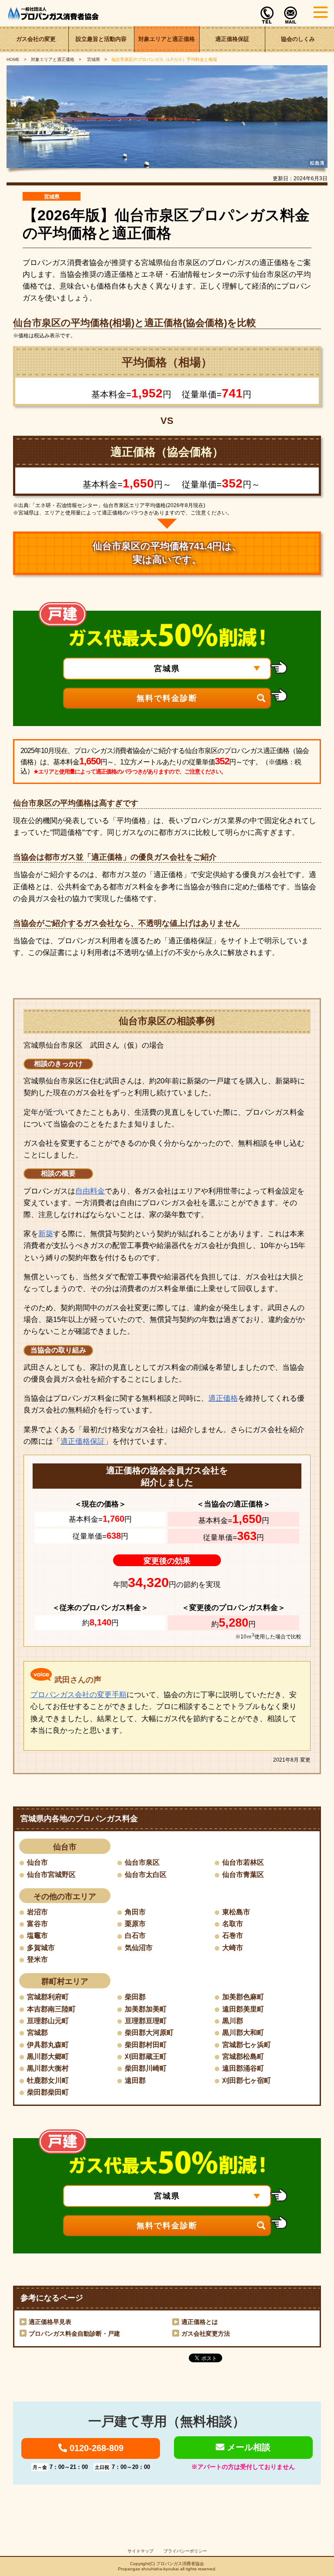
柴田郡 (135, 1997)
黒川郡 (233, 2021)
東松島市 (236, 1912)
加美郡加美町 (146, 2009)
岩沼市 (37, 1912)
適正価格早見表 (50, 2322)
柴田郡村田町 (146, 2045)
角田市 (135, 1912)
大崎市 (233, 1948)
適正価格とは (200, 2322)
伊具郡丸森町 (48, 2045)
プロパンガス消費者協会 (180, 2564)
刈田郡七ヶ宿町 (247, 2080)
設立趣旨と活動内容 (101, 39)
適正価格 (223, 1398)
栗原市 (135, 1924)
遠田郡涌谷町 (243, 2068)
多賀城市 (41, 1948)
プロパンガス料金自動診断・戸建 (74, 2334)
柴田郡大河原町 (149, 2033)
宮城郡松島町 (243, 2056)
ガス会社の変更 (36, 39)
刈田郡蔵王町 (146, 2056)
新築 (46, 1234)
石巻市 (233, 1935)
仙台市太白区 (146, 1875)
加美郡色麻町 (243, 1997)
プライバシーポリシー (185, 2551)
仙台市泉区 (142, 1862)
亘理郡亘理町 (146, 2021)
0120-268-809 (95, 2448)
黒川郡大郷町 (48, 2056)
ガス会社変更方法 (206, 2334)
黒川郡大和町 (243, 2033)
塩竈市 (37, 1935)
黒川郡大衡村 (48, 2068)
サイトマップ (140, 2551)
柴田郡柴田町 (48, 2092)
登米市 (37, 1959)
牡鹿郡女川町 (48, 2080)
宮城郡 (37, 2033)
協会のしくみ (298, 39)
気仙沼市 (139, 1948)
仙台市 (37, 1862)
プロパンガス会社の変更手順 (78, 1695)
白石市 (135, 1935)
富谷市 (37, 1924)
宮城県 (93, 59)
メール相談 (247, 2447)
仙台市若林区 (243, 1862)
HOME (13, 59)
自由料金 (90, 1191)
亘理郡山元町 (48, 2021)
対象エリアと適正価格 (167, 39)
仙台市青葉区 (243, 1875)
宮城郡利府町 (48, 1997)
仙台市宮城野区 (51, 1875)
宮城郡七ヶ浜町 (247, 2045)
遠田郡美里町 (243, 2009)
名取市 (233, 1924)
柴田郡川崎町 (146, 2068)
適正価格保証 (232, 39)
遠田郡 (135, 2080)
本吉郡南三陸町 (51, 2009)
